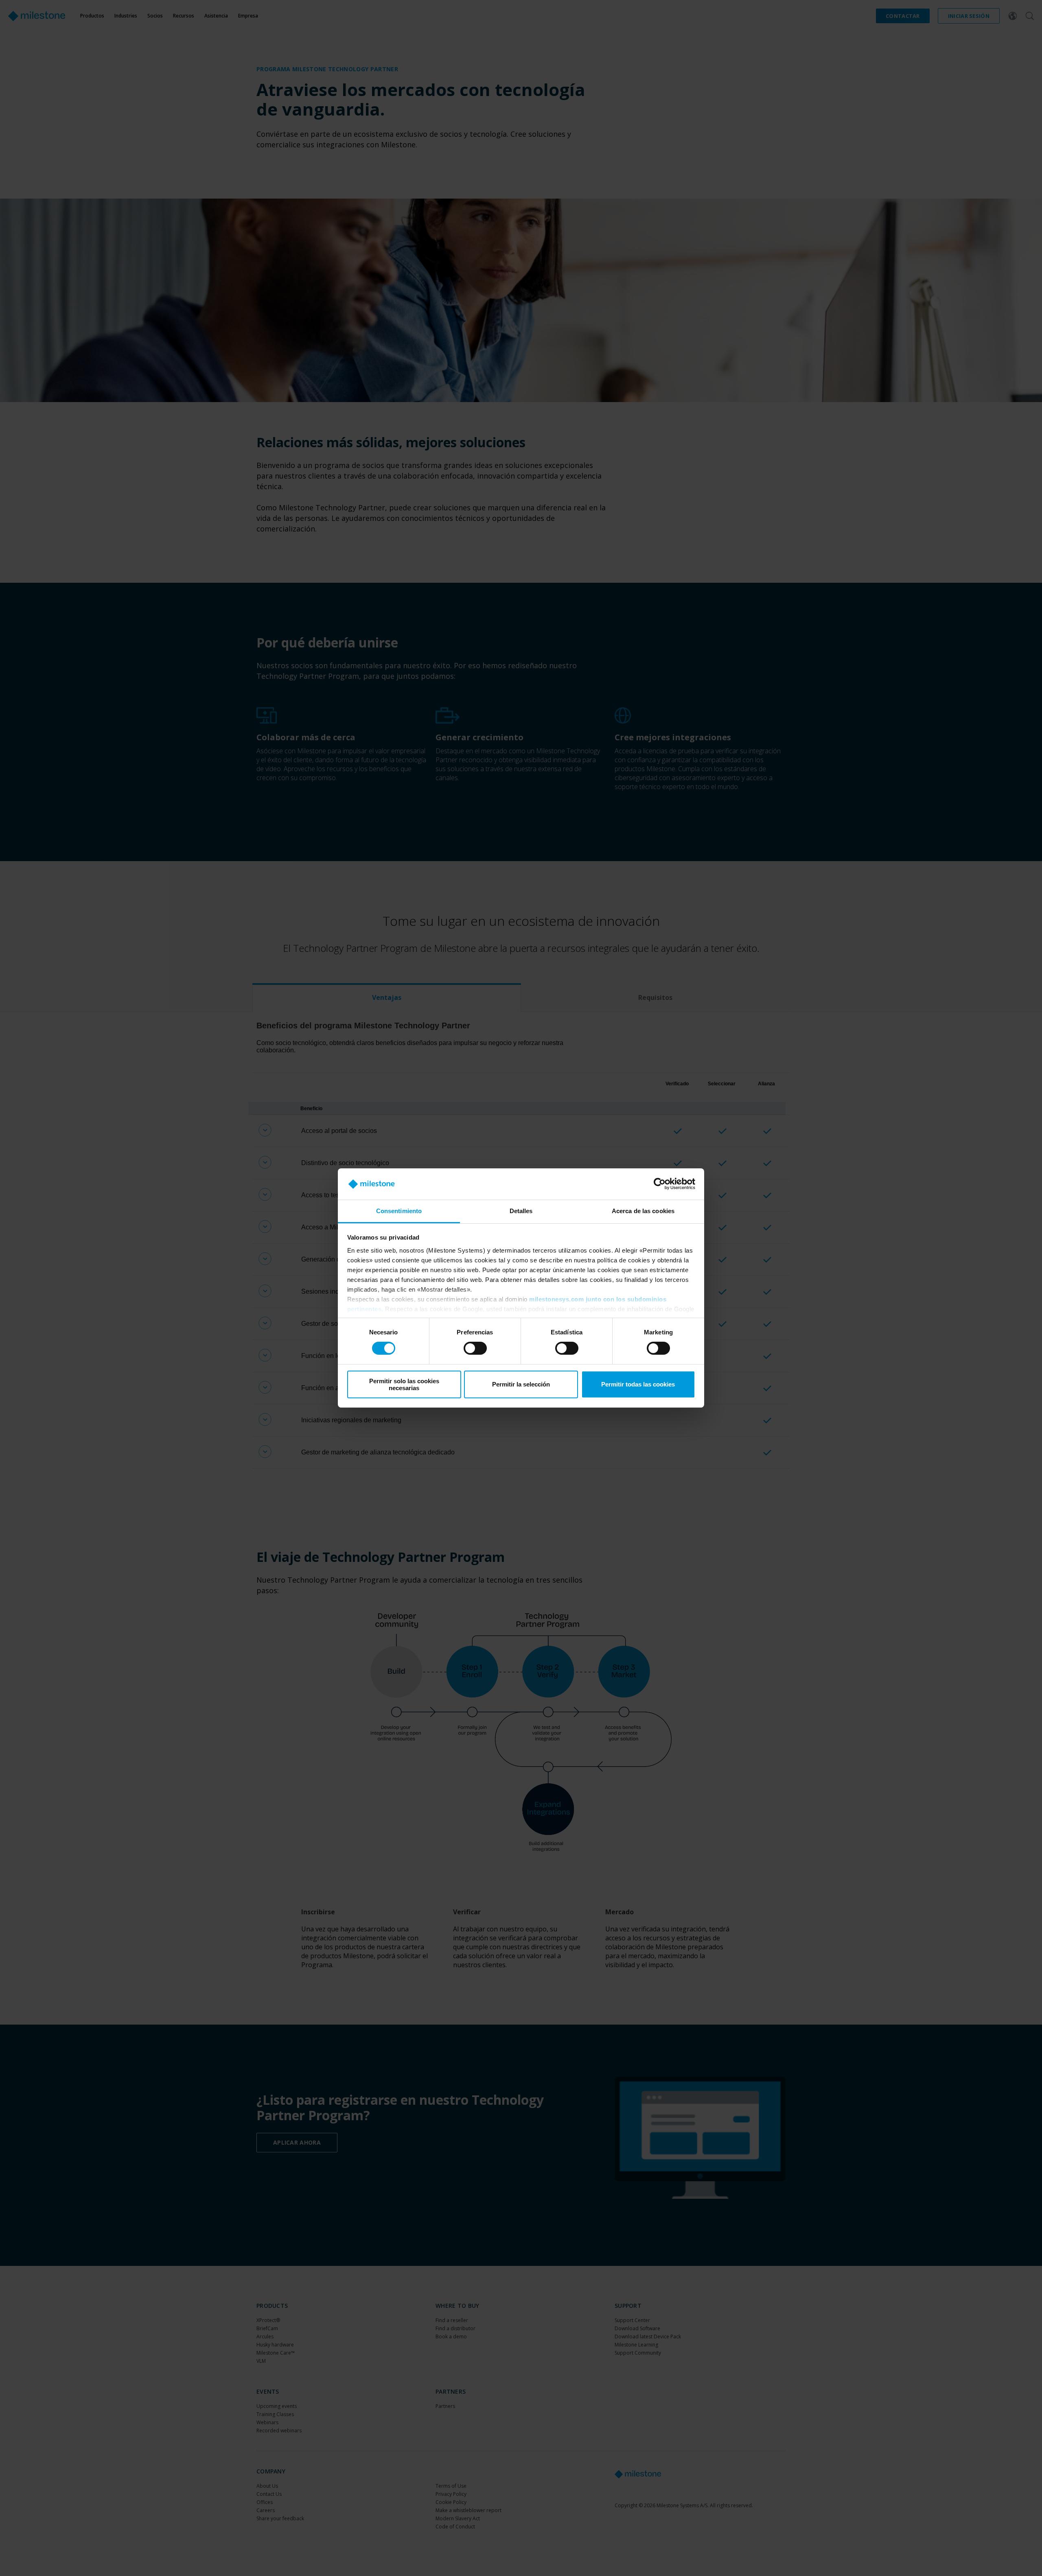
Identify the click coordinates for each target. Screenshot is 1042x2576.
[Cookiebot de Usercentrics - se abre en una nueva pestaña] (660, 1184)
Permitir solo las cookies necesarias (404, 1384)
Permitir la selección (521, 1384)
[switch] (475, 1348)
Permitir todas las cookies (638, 1384)
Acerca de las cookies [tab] (643, 1211)
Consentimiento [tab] (399, 1211)
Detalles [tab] (521, 1211)
